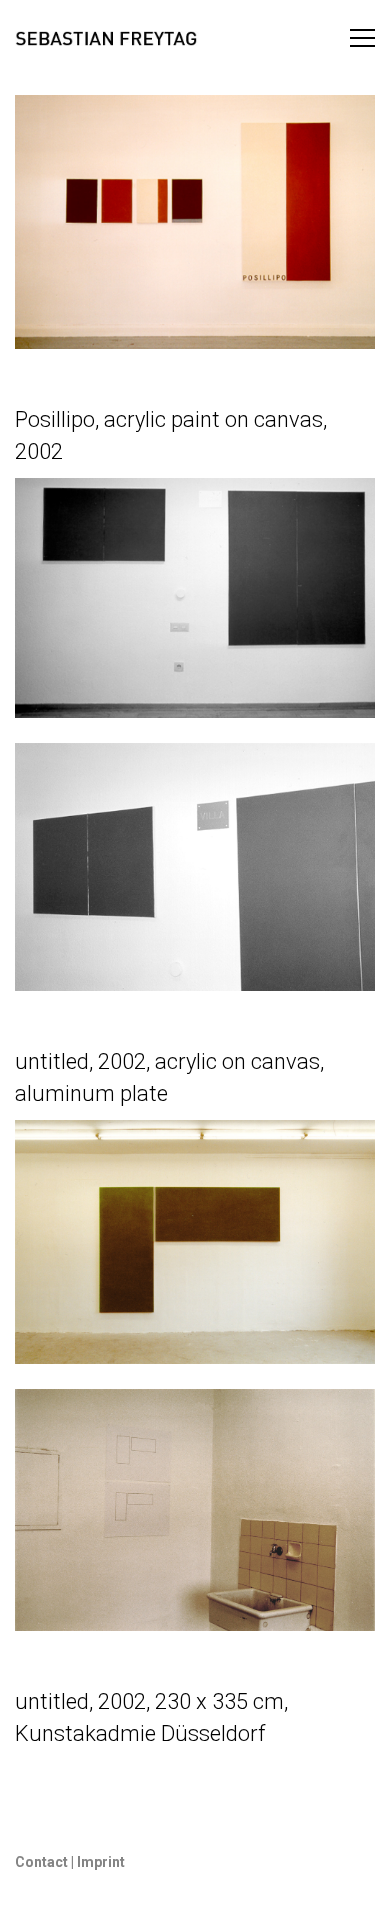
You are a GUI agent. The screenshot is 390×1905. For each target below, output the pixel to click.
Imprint (99, 1862)
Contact (41, 1862)
